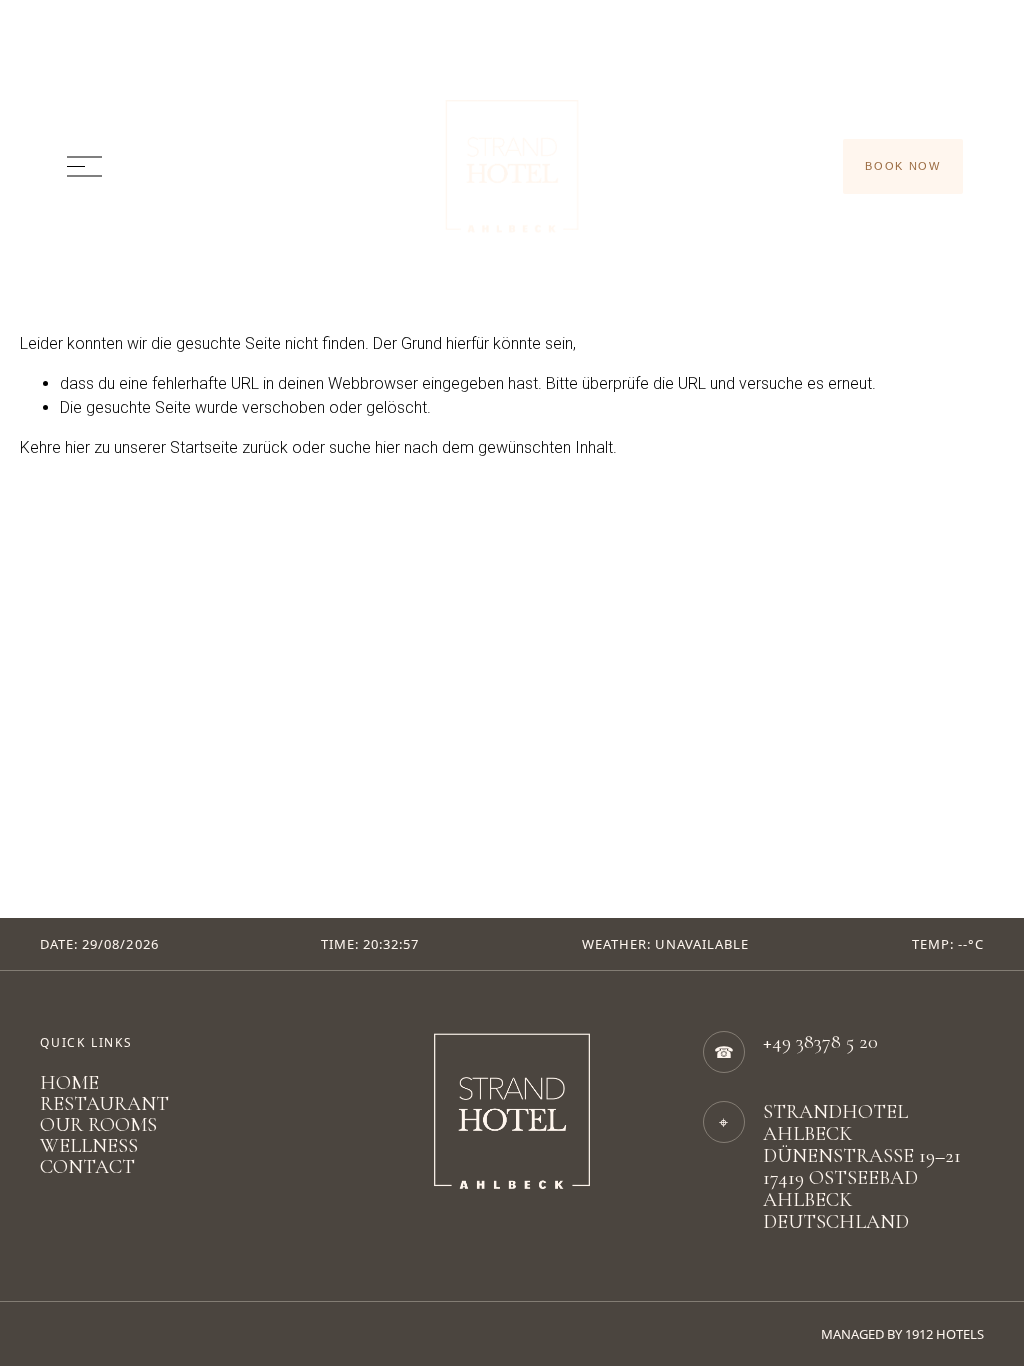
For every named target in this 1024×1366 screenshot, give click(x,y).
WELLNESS (89, 1146)
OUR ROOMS (98, 1125)
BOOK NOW (902, 166)
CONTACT (87, 1167)
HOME (69, 1083)
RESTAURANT (104, 1104)
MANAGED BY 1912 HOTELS (902, 1334)
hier (77, 447)
